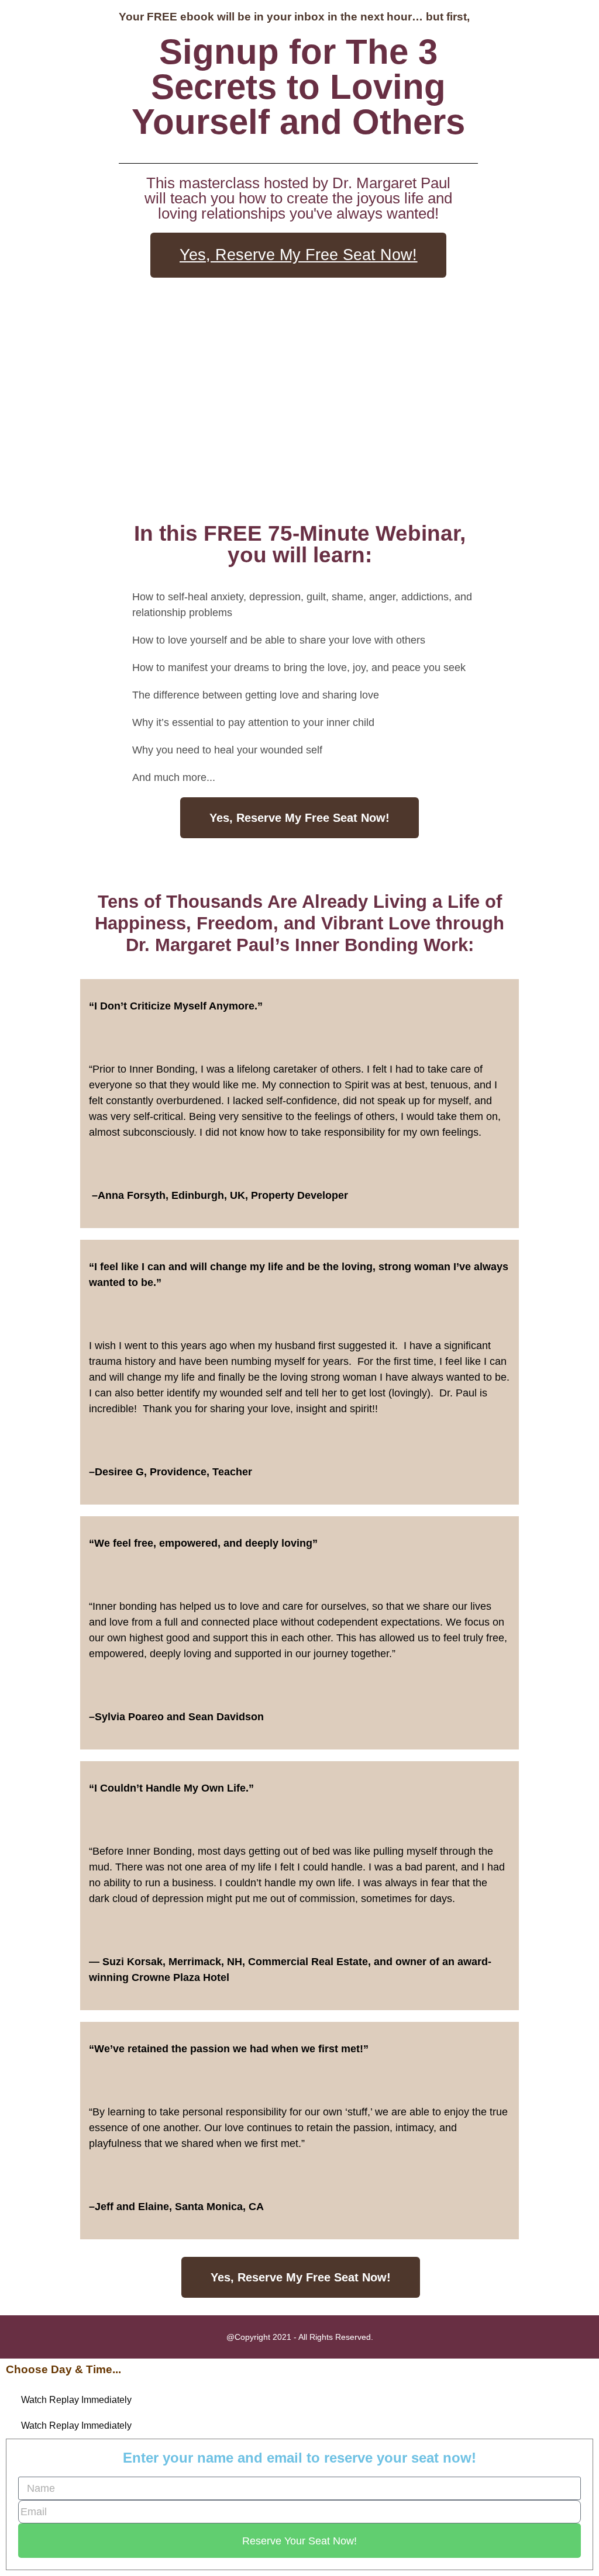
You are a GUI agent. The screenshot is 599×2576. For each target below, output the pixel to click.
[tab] (299, 2400)
